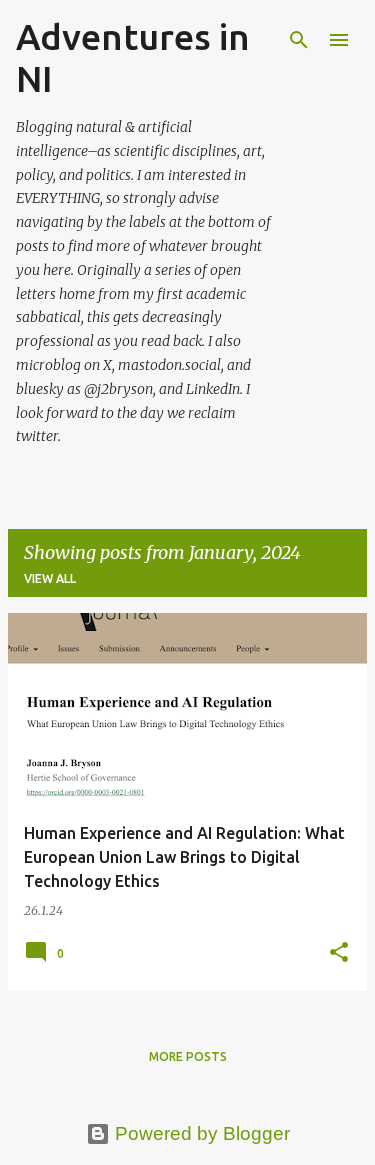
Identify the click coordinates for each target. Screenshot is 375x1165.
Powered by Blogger (200, 1133)
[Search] (299, 40)
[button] (339, 953)
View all (50, 578)
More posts (188, 1056)
